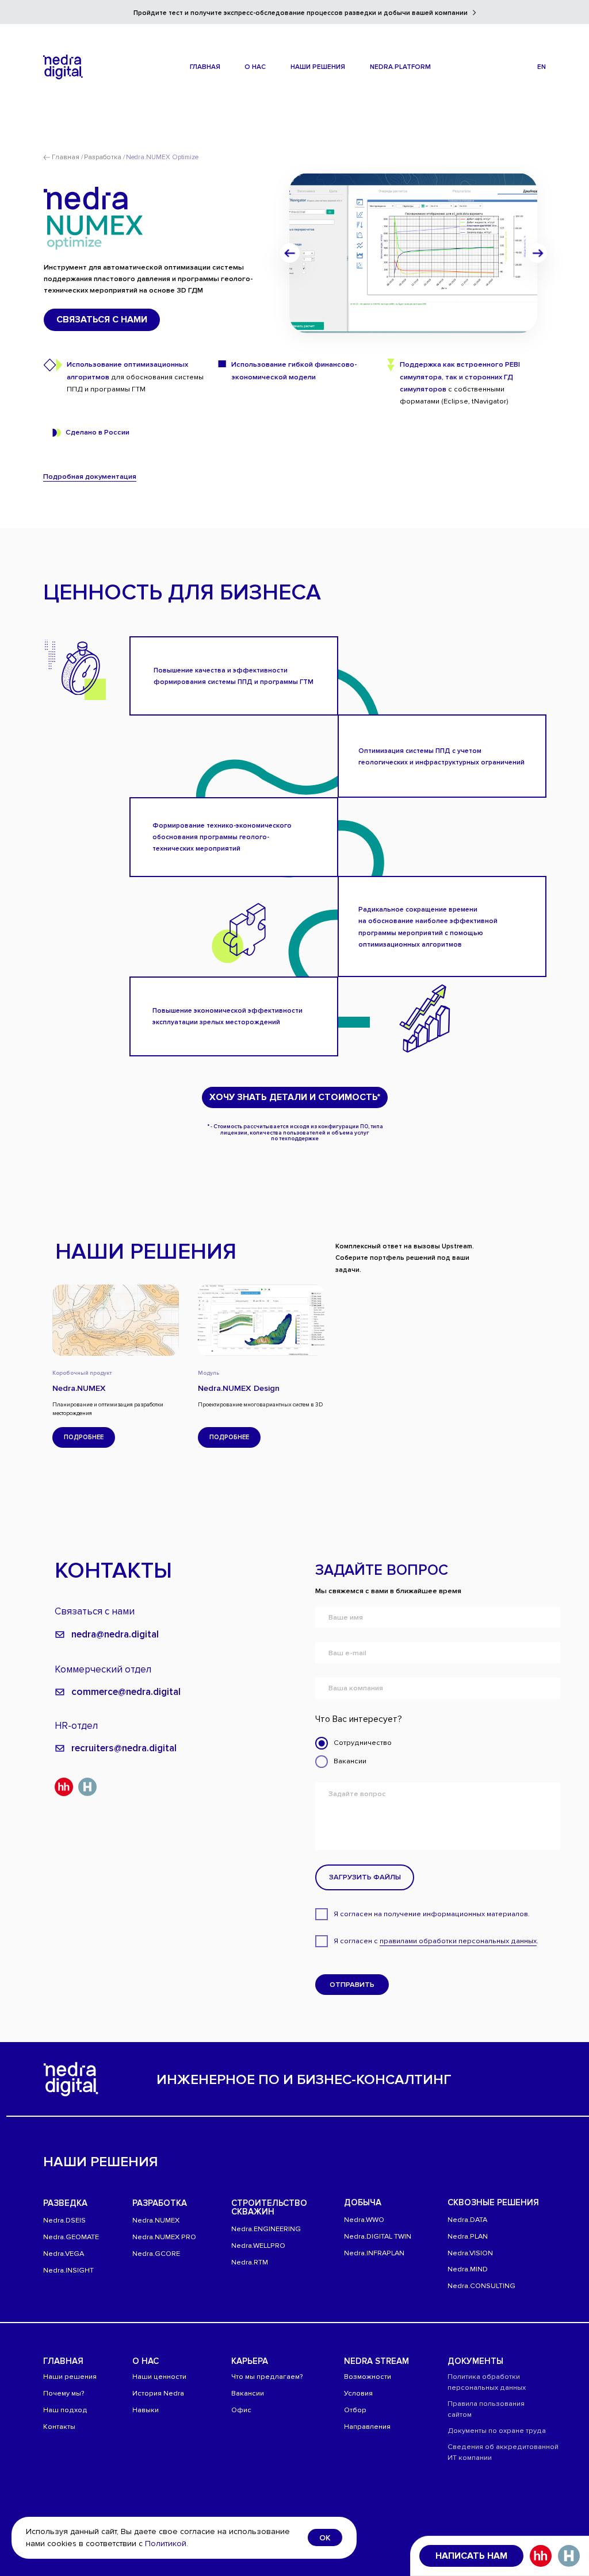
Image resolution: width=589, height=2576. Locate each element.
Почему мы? (64, 2393)
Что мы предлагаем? (267, 2377)
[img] (63, 67)
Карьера (250, 2361)
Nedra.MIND (468, 2269)
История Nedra (158, 2393)
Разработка (160, 2203)
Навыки (146, 2410)
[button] (255, 67)
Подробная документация (90, 476)
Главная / (67, 157)
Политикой (166, 2544)
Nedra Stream (376, 2361)
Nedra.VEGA (64, 2254)
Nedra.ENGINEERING (266, 2229)
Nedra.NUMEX (156, 2220)
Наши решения (70, 2377)
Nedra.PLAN (468, 2236)
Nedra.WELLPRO (258, 2246)
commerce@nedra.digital (126, 1692)
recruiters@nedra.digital (124, 1748)
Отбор (355, 2410)
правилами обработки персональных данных (458, 1941)
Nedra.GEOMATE (71, 2237)
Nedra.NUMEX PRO (164, 2237)
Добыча (363, 2202)
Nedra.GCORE (156, 2254)
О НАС (146, 2361)
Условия (358, 2393)
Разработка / (104, 157)
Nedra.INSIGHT (68, 2270)
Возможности (368, 2377)
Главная (63, 2361)
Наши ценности (159, 2377)
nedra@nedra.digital (115, 1634)
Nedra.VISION (470, 2253)
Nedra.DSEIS (64, 2220)
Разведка (65, 2203)
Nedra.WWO (364, 2220)
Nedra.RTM (250, 2262)
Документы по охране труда (497, 2431)
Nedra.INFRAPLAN (374, 2253)
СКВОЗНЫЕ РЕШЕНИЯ (493, 2202)
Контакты (59, 2427)
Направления (367, 2427)
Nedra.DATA (467, 2220)
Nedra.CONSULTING (481, 2286)
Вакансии (248, 2393)
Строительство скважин (269, 2207)
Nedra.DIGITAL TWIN (378, 2236)
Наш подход (65, 2410)
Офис (241, 2410)
